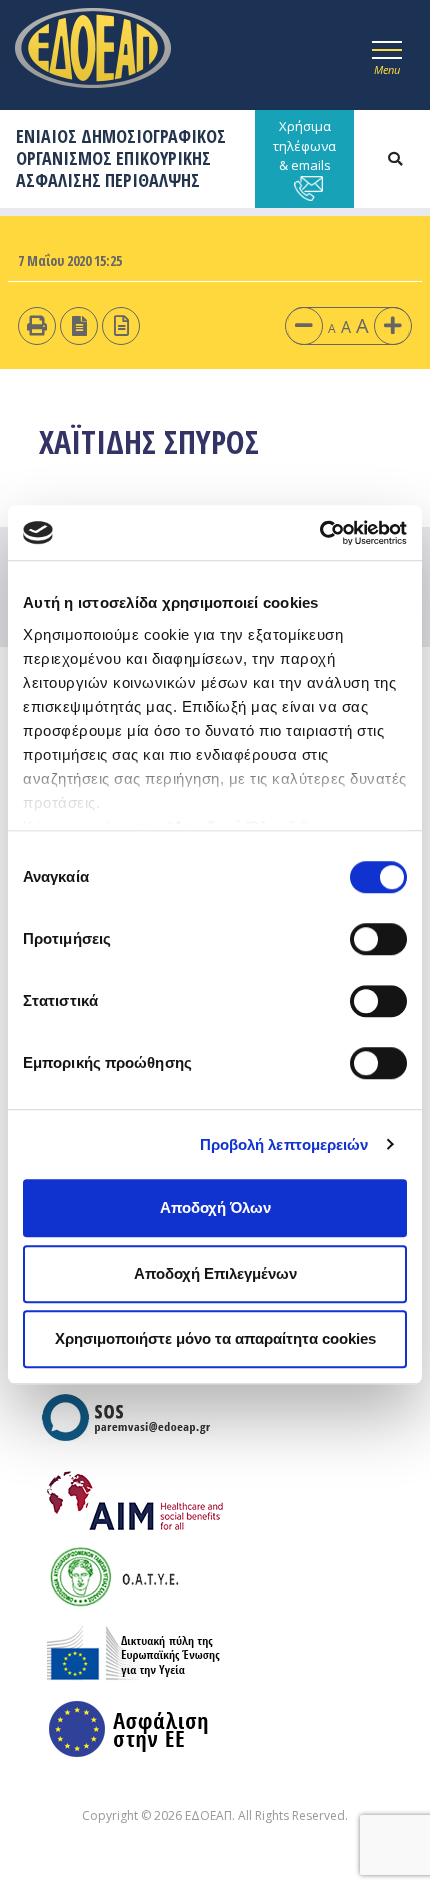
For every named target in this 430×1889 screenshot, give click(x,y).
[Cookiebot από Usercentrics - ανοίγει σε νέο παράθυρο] (319, 533)
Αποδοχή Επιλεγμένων (215, 1273)
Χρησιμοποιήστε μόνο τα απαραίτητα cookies (215, 1338)
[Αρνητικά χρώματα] (79, 325)
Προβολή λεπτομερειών (284, 1144)
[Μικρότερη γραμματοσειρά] (304, 325)
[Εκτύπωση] (37, 325)
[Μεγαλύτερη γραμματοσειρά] (393, 325)
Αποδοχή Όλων (215, 1207)
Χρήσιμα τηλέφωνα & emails (304, 145)
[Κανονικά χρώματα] (121, 325)
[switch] (378, 939)
